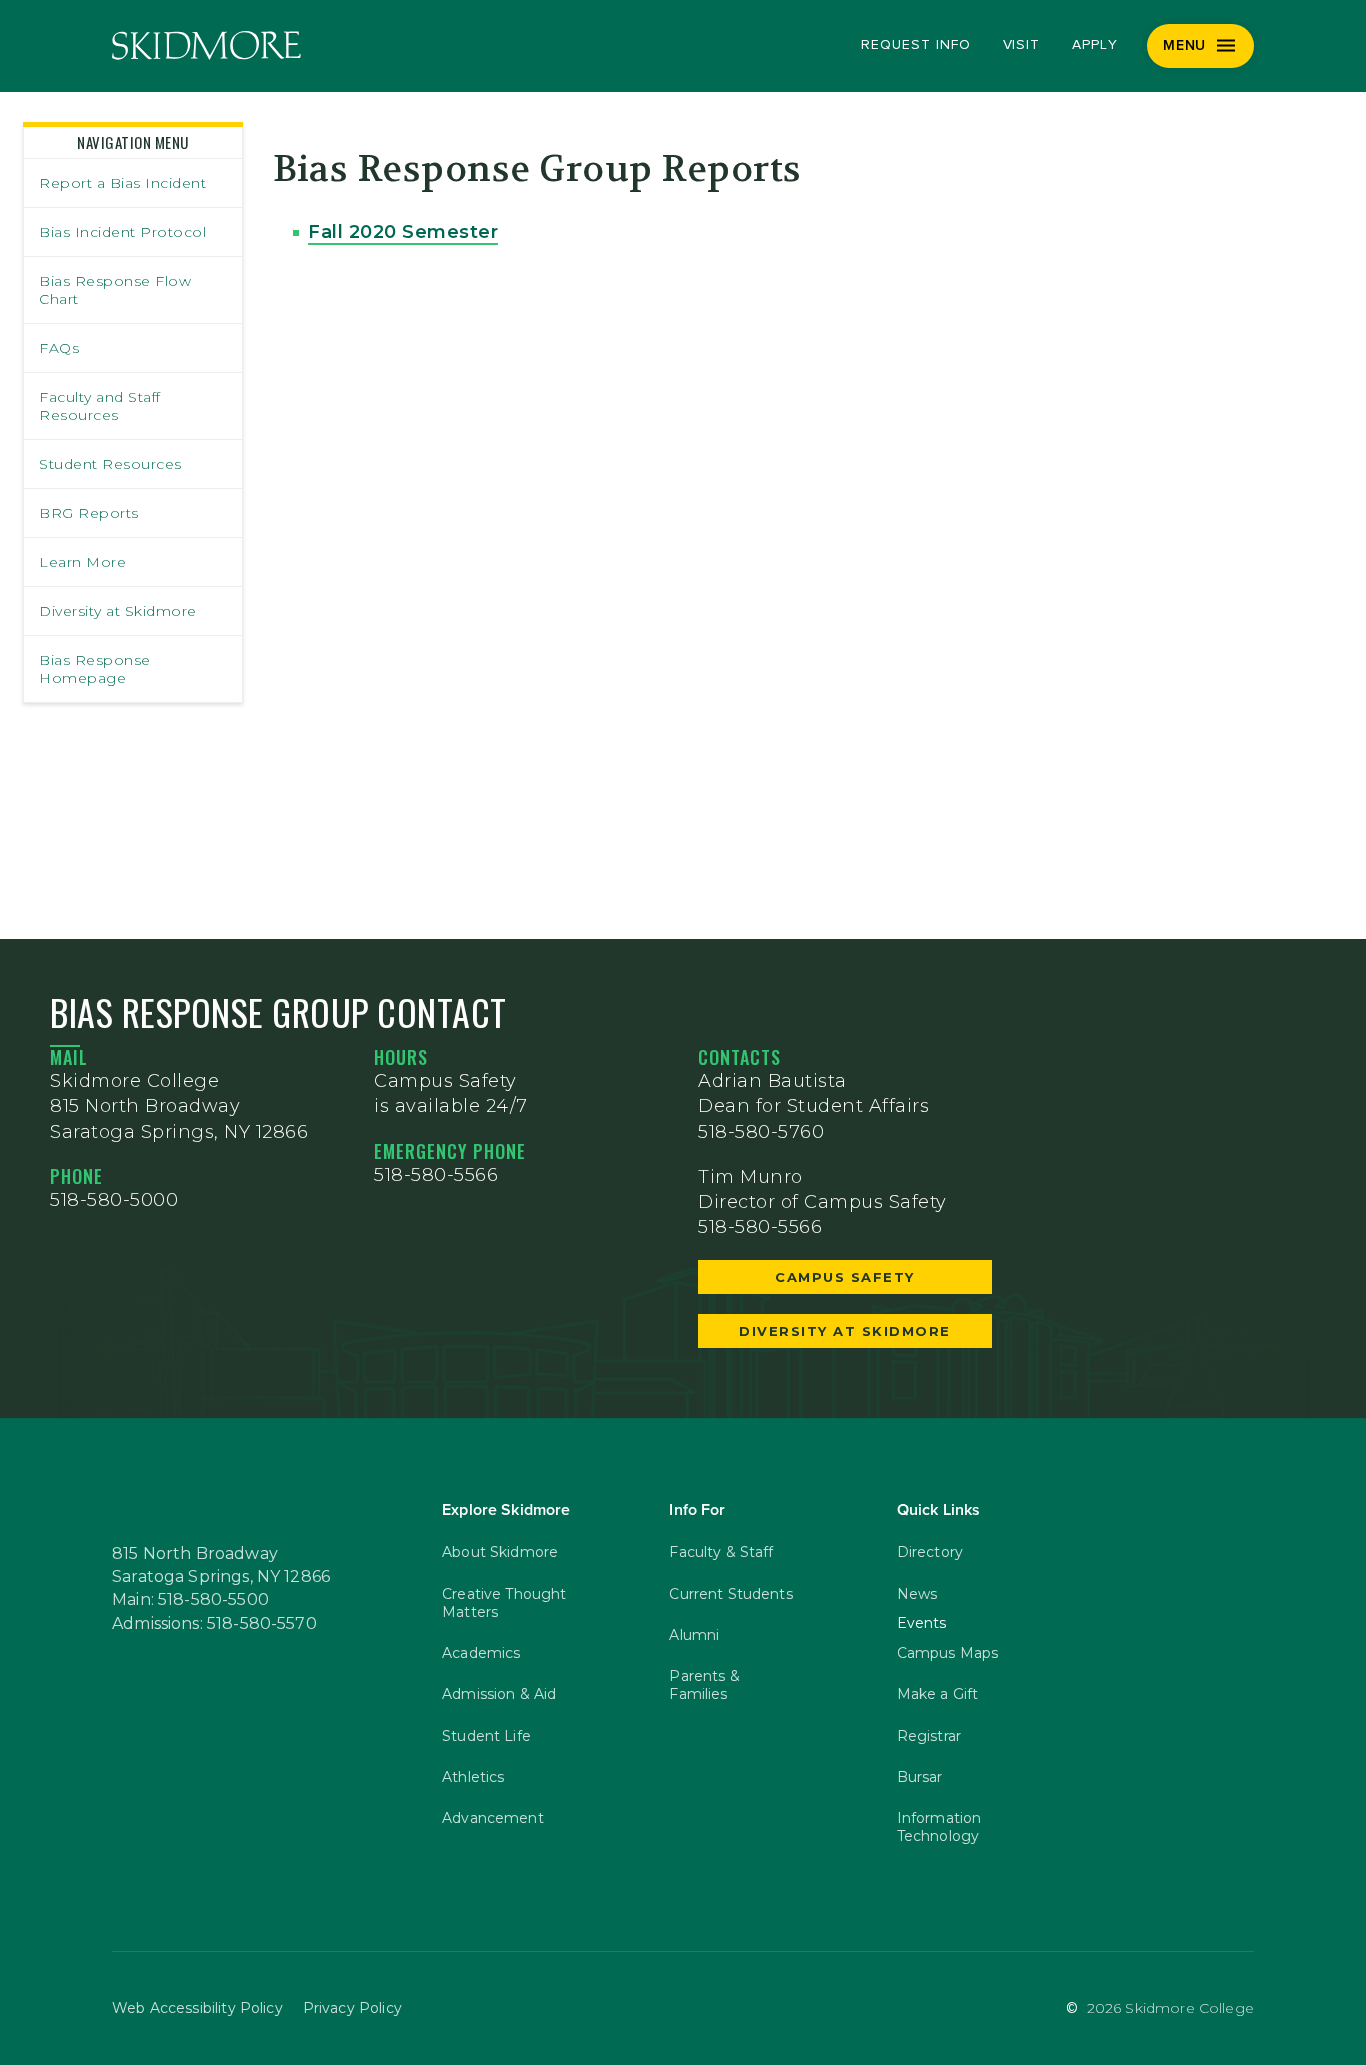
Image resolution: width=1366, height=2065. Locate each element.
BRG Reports (89, 513)
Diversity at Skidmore (118, 611)
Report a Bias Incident (122, 183)
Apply (1095, 45)
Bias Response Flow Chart (115, 290)
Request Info (915, 45)
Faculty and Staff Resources (100, 406)
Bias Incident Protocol (122, 232)
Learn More (82, 562)
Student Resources (110, 464)
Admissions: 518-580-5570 (214, 1624)
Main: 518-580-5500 (190, 1600)
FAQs (59, 348)
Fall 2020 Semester (403, 232)
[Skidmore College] (206, 45)
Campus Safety (845, 1277)
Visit (1022, 45)
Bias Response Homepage (95, 669)
